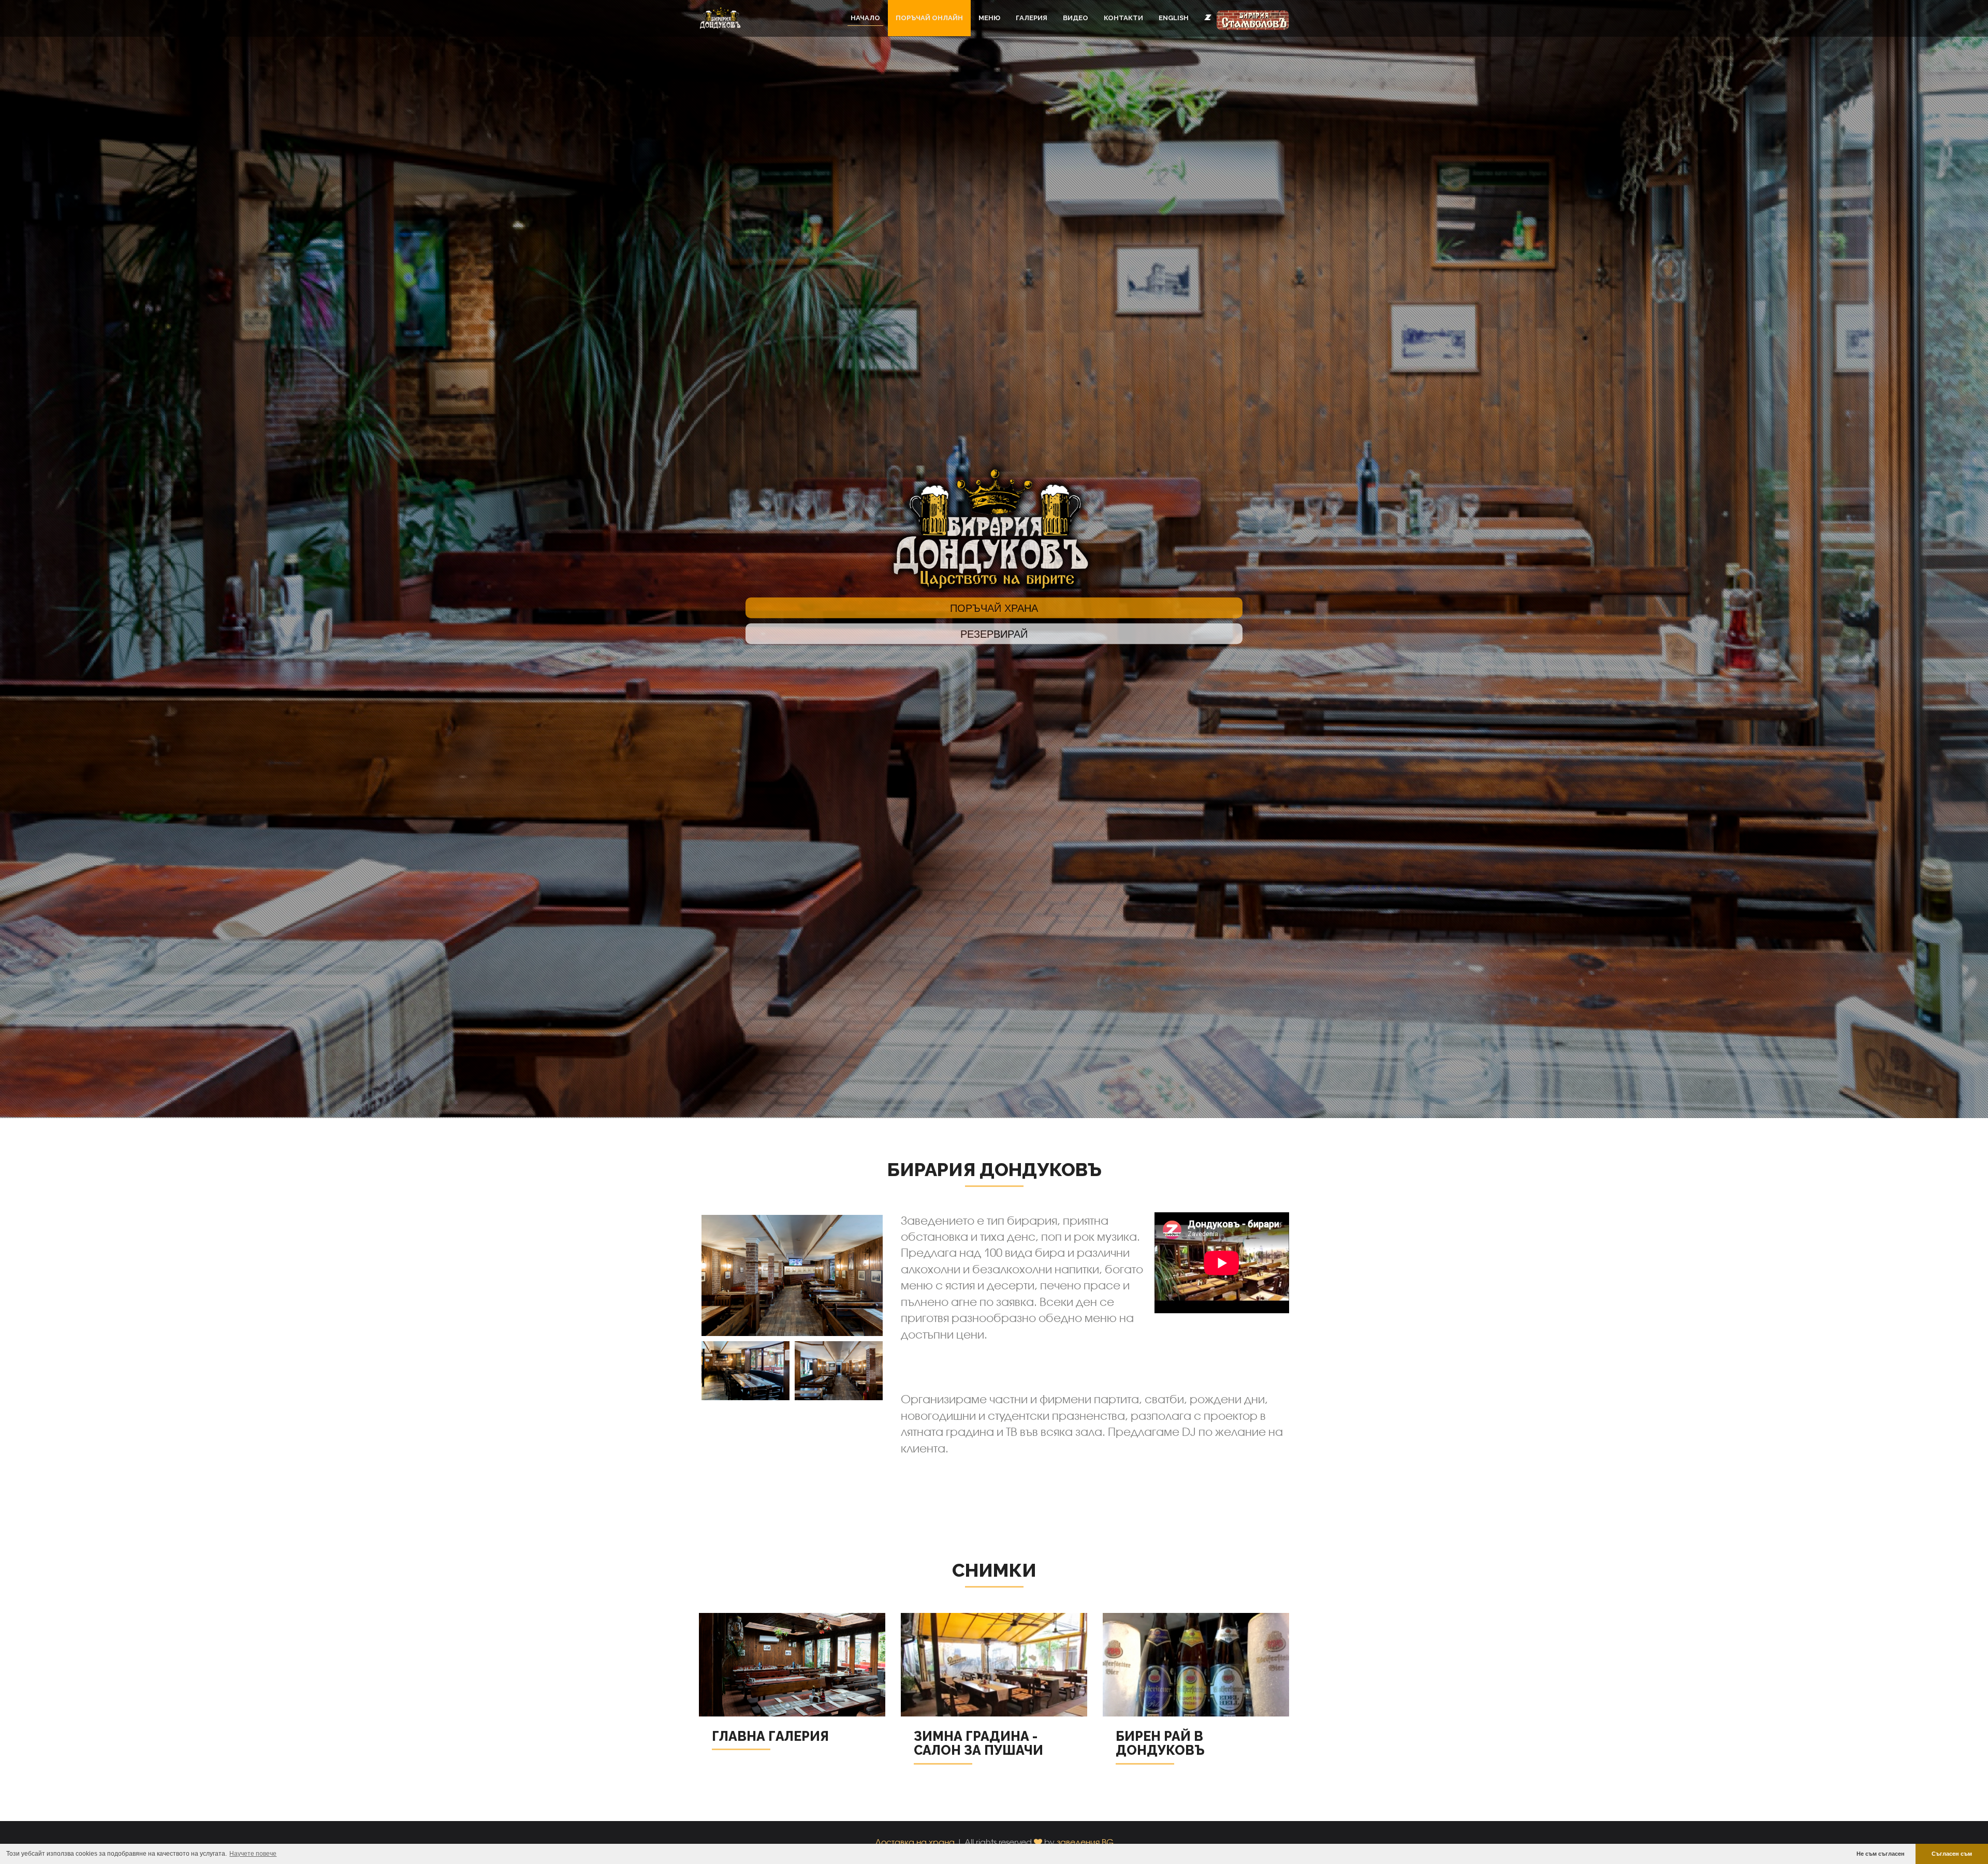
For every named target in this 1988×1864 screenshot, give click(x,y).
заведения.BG (1085, 1842)
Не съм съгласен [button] (1881, 1854)
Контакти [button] (1123, 18)
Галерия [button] (1032, 18)
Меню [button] (989, 18)
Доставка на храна (915, 1842)
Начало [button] (865, 18)
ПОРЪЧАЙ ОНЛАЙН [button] (929, 18)
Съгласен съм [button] (1952, 1854)
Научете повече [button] (253, 1854)
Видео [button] (1076, 18)
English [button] (1174, 18)
